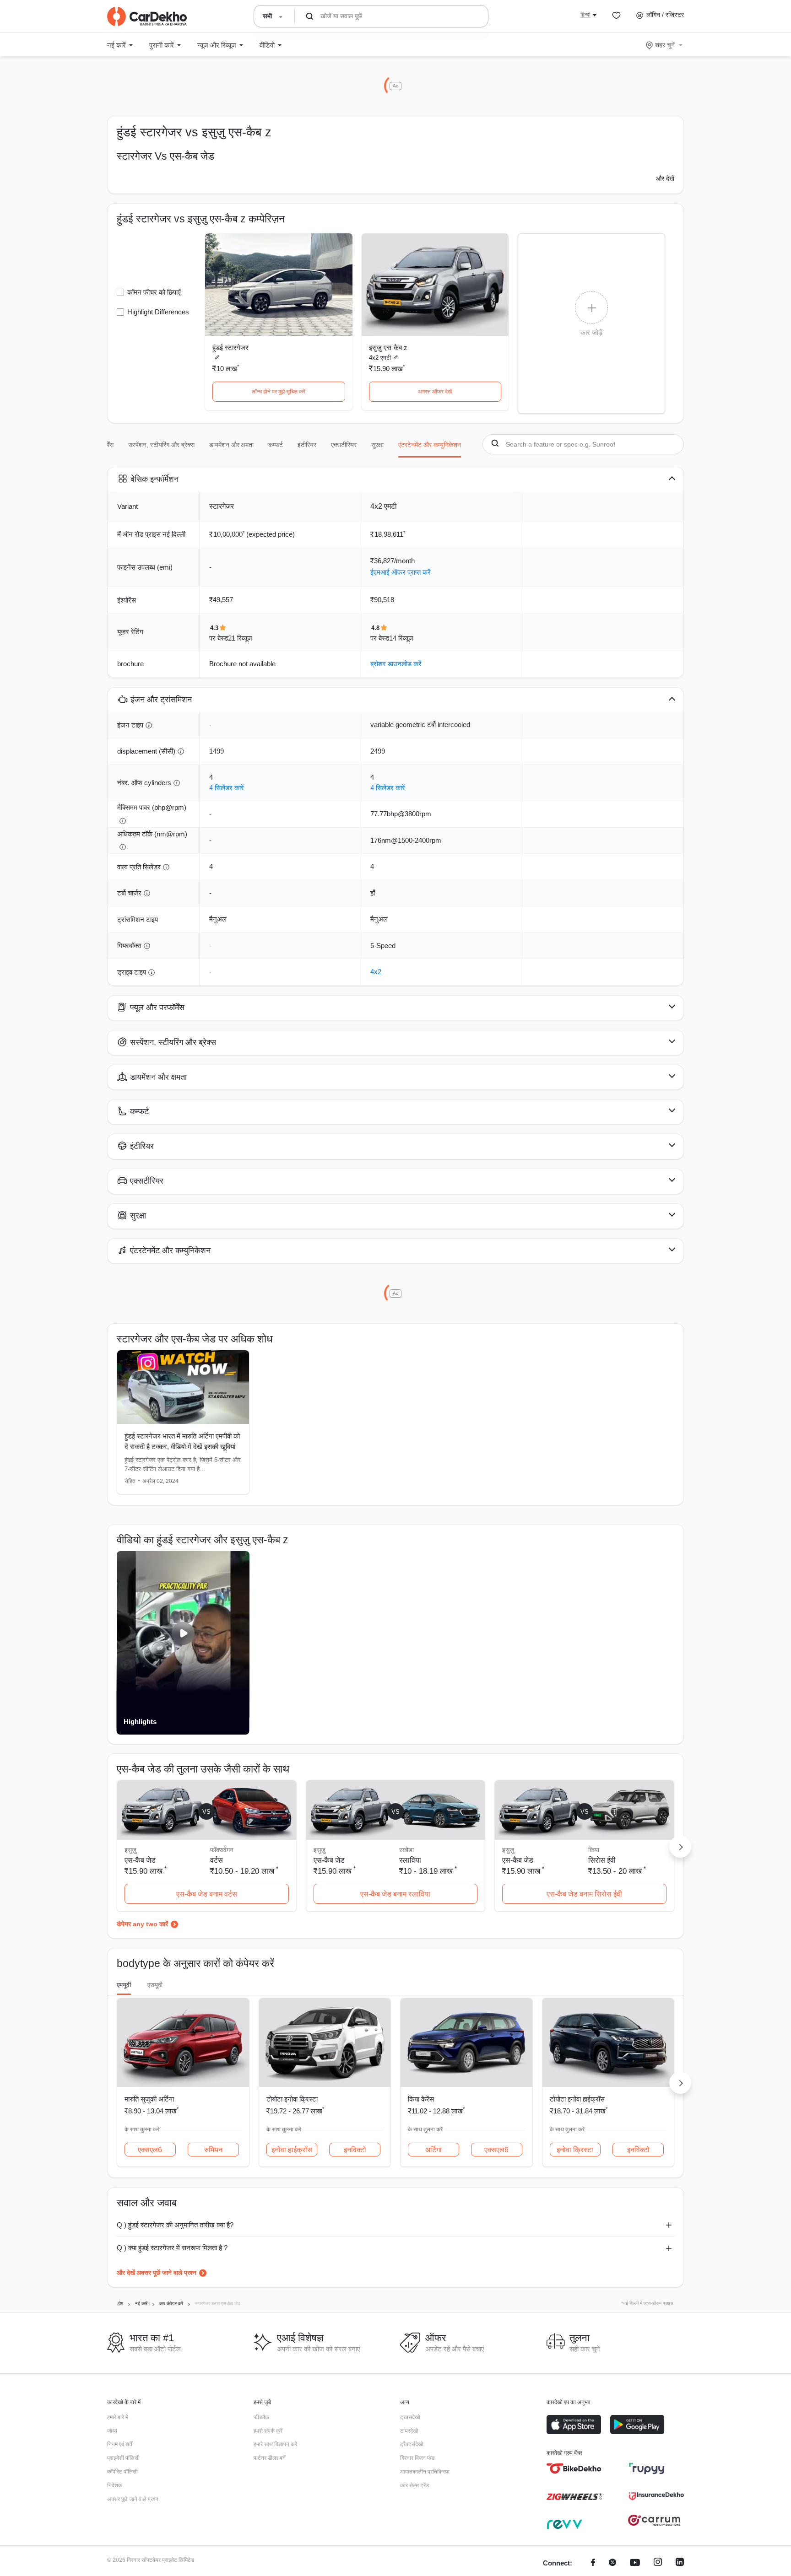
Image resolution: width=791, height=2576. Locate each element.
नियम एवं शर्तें (120, 2444)
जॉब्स (112, 2431)
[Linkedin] (680, 2563)
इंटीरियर (307, 445)
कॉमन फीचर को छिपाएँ (154, 292)
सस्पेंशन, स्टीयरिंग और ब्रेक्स (161, 445)
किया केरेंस (421, 2099)
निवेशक (115, 2485)
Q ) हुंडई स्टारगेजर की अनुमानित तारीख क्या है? (175, 2225)
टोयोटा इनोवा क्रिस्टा (292, 2099)
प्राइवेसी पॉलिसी (123, 2458)
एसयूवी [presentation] (155, 1985)
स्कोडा (406, 1850)
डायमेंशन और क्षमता (231, 445)
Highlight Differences (158, 312)
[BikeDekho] (574, 2468)
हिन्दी (585, 15)
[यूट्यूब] (635, 2563)
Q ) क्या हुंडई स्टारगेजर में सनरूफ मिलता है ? (172, 2248)
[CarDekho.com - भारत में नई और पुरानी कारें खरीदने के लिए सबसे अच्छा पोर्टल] (147, 16)
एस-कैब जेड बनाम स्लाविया (395, 1894)
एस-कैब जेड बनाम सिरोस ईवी (584, 1894)
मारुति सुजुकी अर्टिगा (149, 2099)
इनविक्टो (355, 2150)
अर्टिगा (433, 2150)
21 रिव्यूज (240, 638)
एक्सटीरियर (344, 445)
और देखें (665, 178)
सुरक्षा (377, 445)
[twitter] (612, 2563)
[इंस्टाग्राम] (658, 2563)
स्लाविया (410, 1860)
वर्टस (217, 1860)
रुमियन (213, 2150)
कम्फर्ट (276, 445)
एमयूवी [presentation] (124, 1985)
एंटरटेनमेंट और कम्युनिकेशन (430, 445)
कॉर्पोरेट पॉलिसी (122, 2472)
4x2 (376, 972)
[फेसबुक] (593, 2563)
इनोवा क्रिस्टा (575, 2150)
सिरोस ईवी (602, 1860)
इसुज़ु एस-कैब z (388, 348)
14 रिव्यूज (401, 638)
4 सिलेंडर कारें (227, 788)
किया (594, 1850)
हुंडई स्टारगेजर (230, 348)
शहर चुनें (665, 45)
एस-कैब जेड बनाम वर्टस (207, 1894)
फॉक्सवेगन (222, 1850)
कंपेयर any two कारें (142, 1924)
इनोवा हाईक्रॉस (292, 2150)
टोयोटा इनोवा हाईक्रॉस (577, 2099)
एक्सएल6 (150, 2150)
